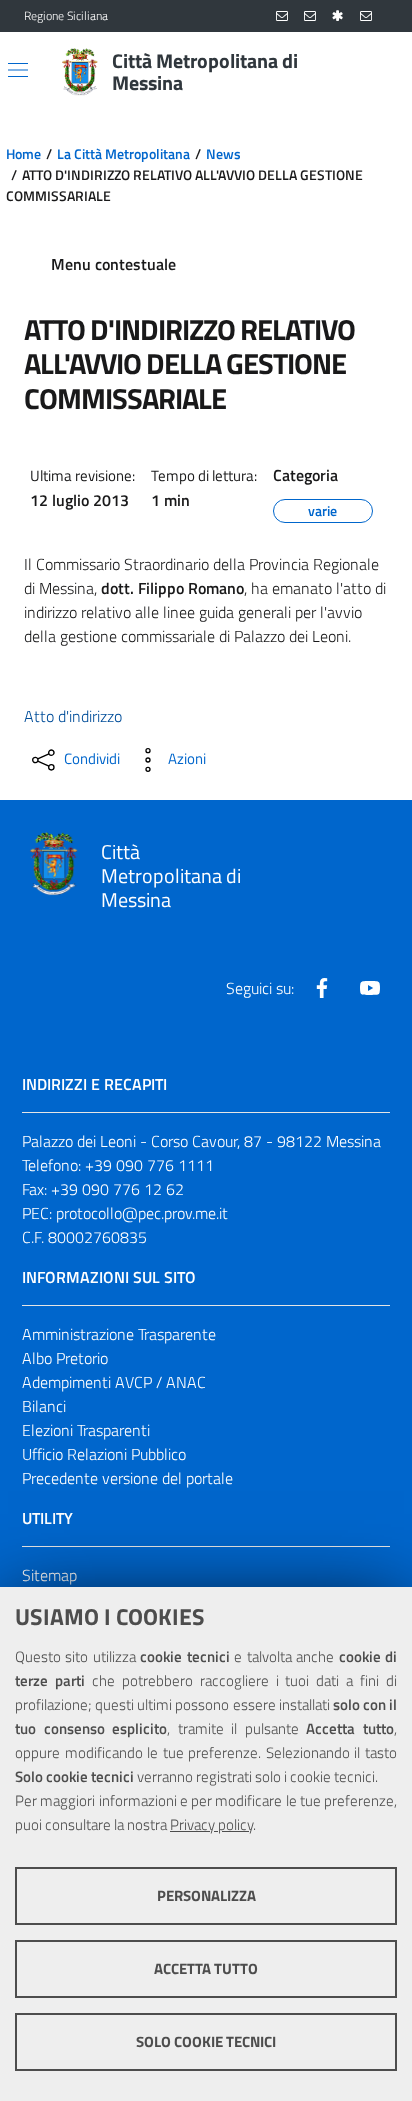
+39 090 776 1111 (149, 1165)
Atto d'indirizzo (73, 716)
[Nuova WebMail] (282, 16)
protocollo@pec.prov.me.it (142, 1213)
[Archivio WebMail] (310, 16)
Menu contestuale (113, 264)
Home (23, 154)
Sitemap (49, 1575)
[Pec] (366, 16)
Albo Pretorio (65, 1358)
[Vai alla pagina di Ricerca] (376, 72)
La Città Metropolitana (123, 154)
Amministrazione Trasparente (119, 1334)
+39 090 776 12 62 (117, 1189)
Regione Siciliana (66, 16)
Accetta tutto (206, 1968)
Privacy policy (211, 1824)
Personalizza (206, 1895)
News (223, 154)
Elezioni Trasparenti (86, 1430)
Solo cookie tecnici (206, 2041)
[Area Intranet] (338, 16)
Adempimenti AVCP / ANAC (114, 1382)
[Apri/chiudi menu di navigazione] (18, 70)
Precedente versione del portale (127, 1478)
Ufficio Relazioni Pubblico (104, 1454)
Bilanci (44, 1406)
